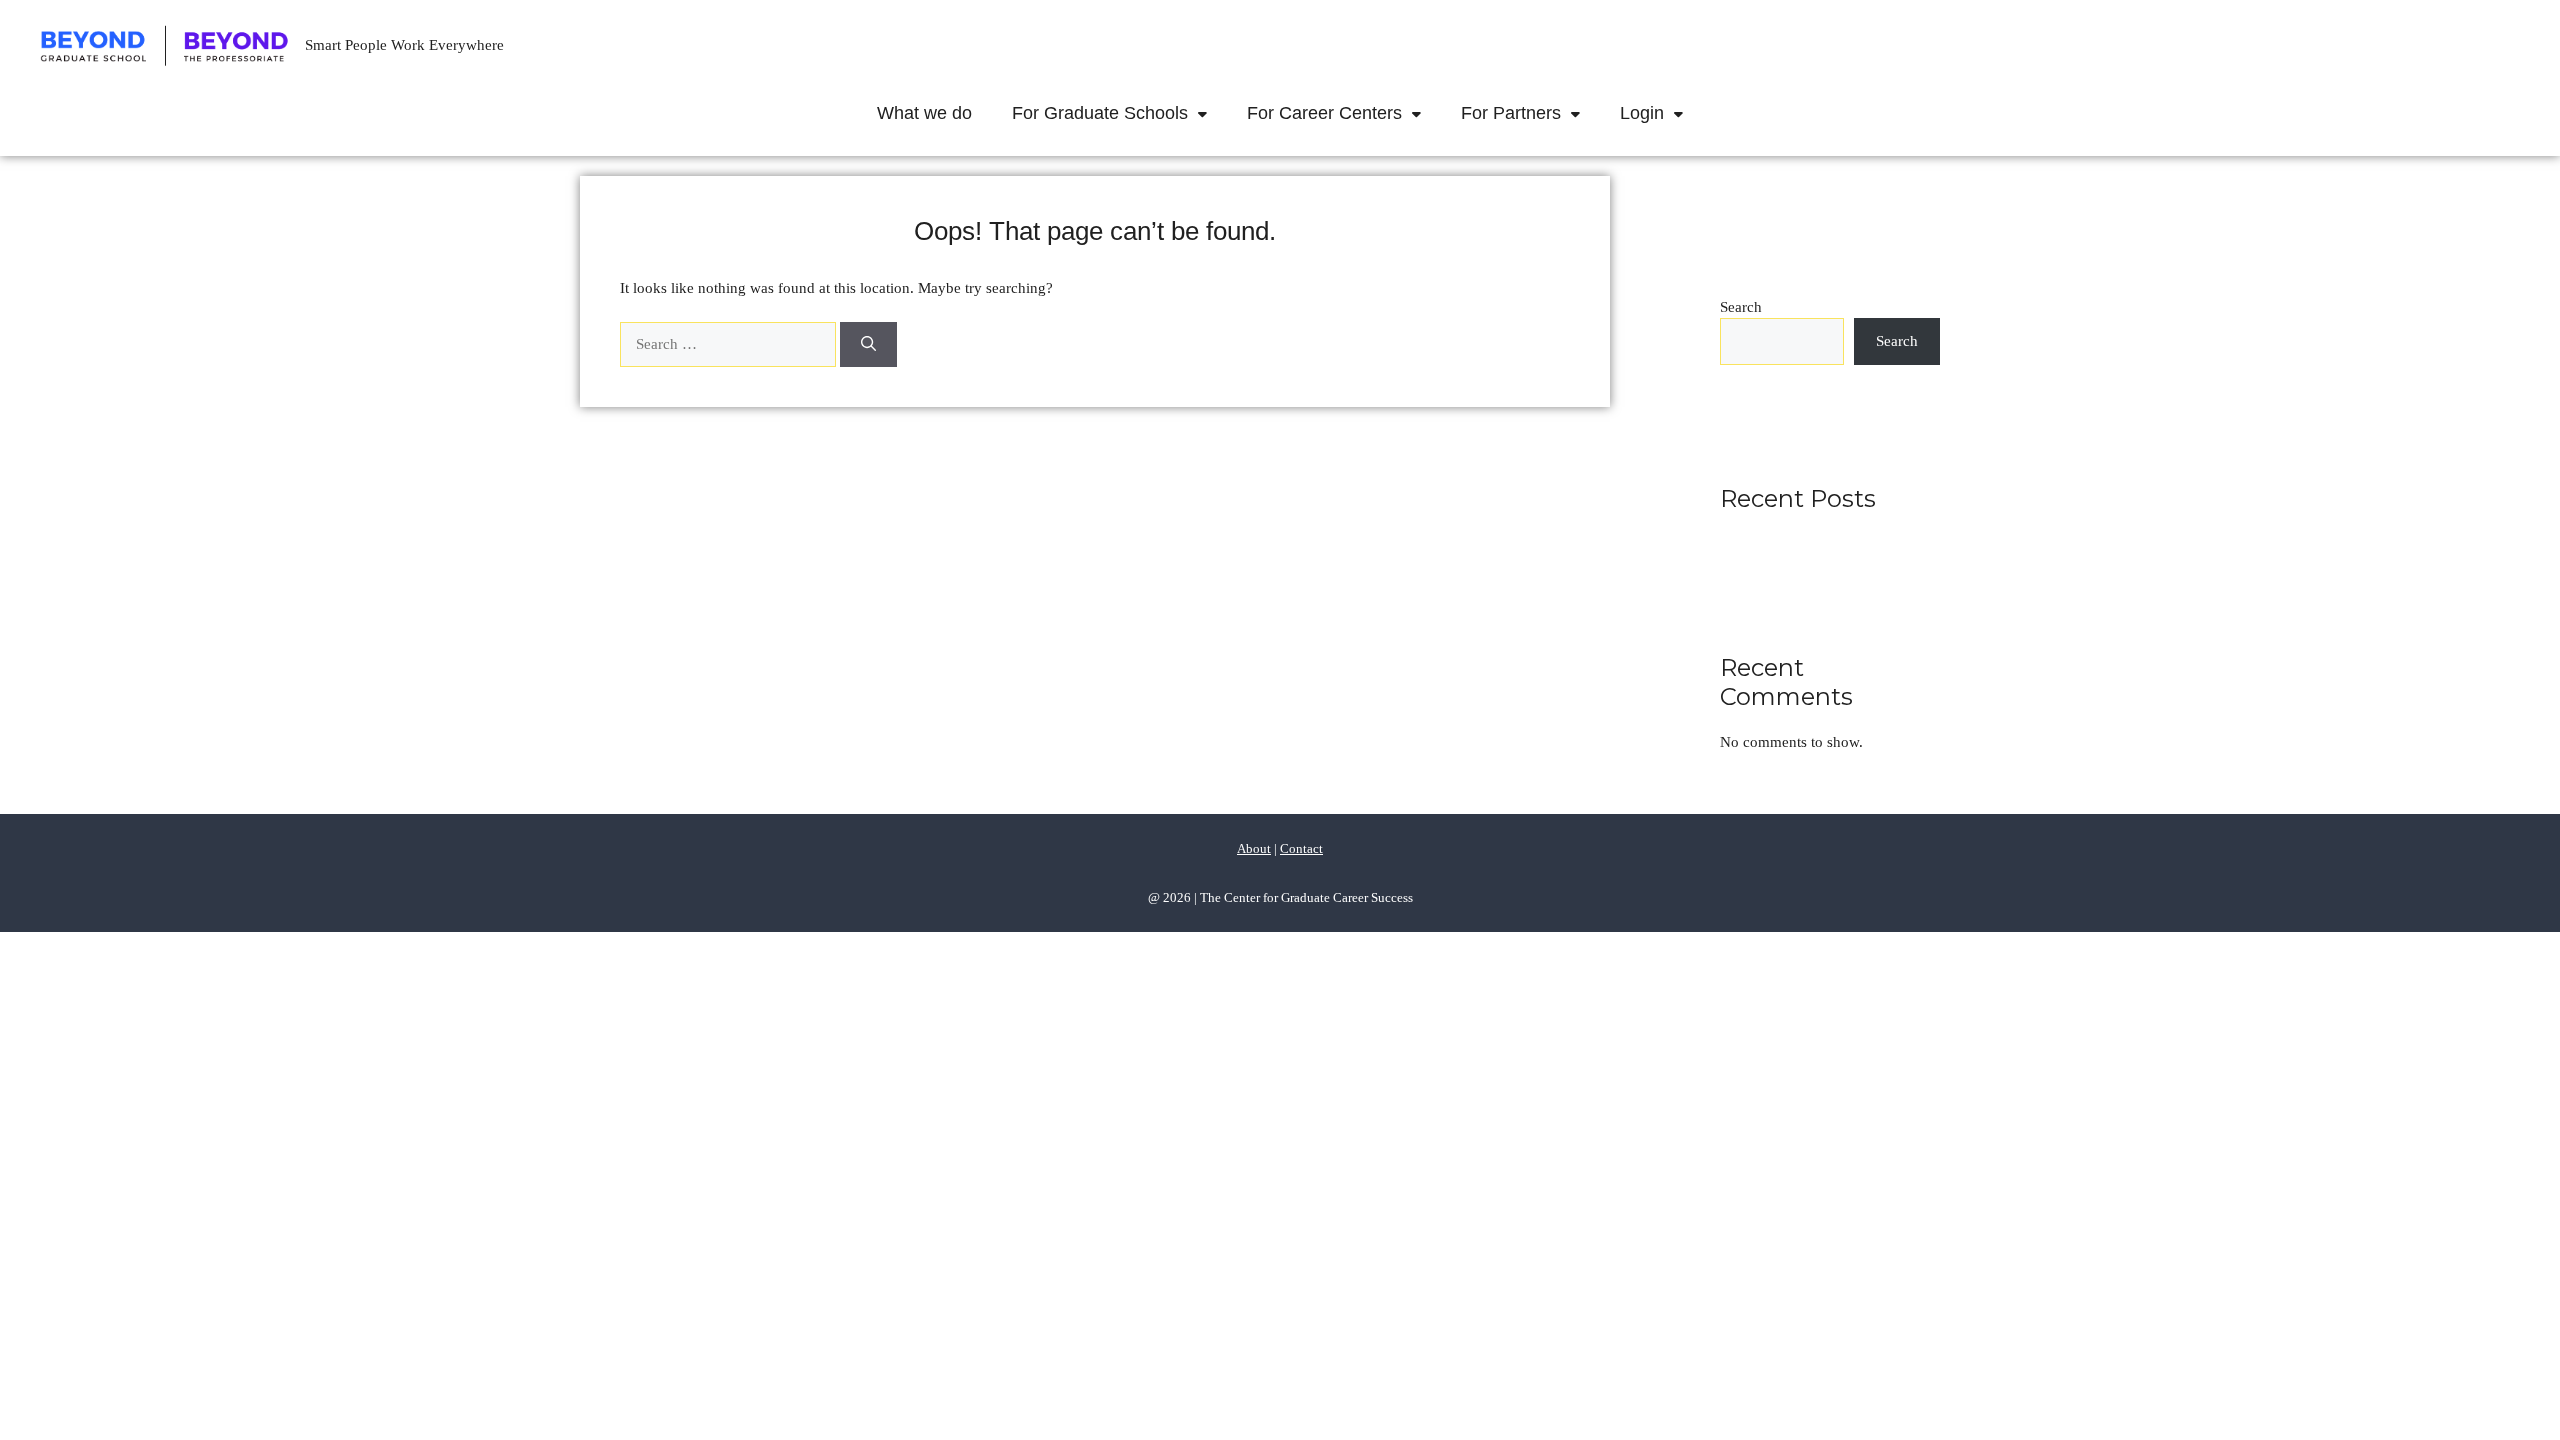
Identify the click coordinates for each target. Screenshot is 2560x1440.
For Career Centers (1324, 113)
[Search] (868, 344)
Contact (1301, 848)
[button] (1207, 113)
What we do (924, 113)
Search (1741, 307)
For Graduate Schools (1100, 113)
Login (1642, 113)
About (1254, 848)
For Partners (1511, 113)
